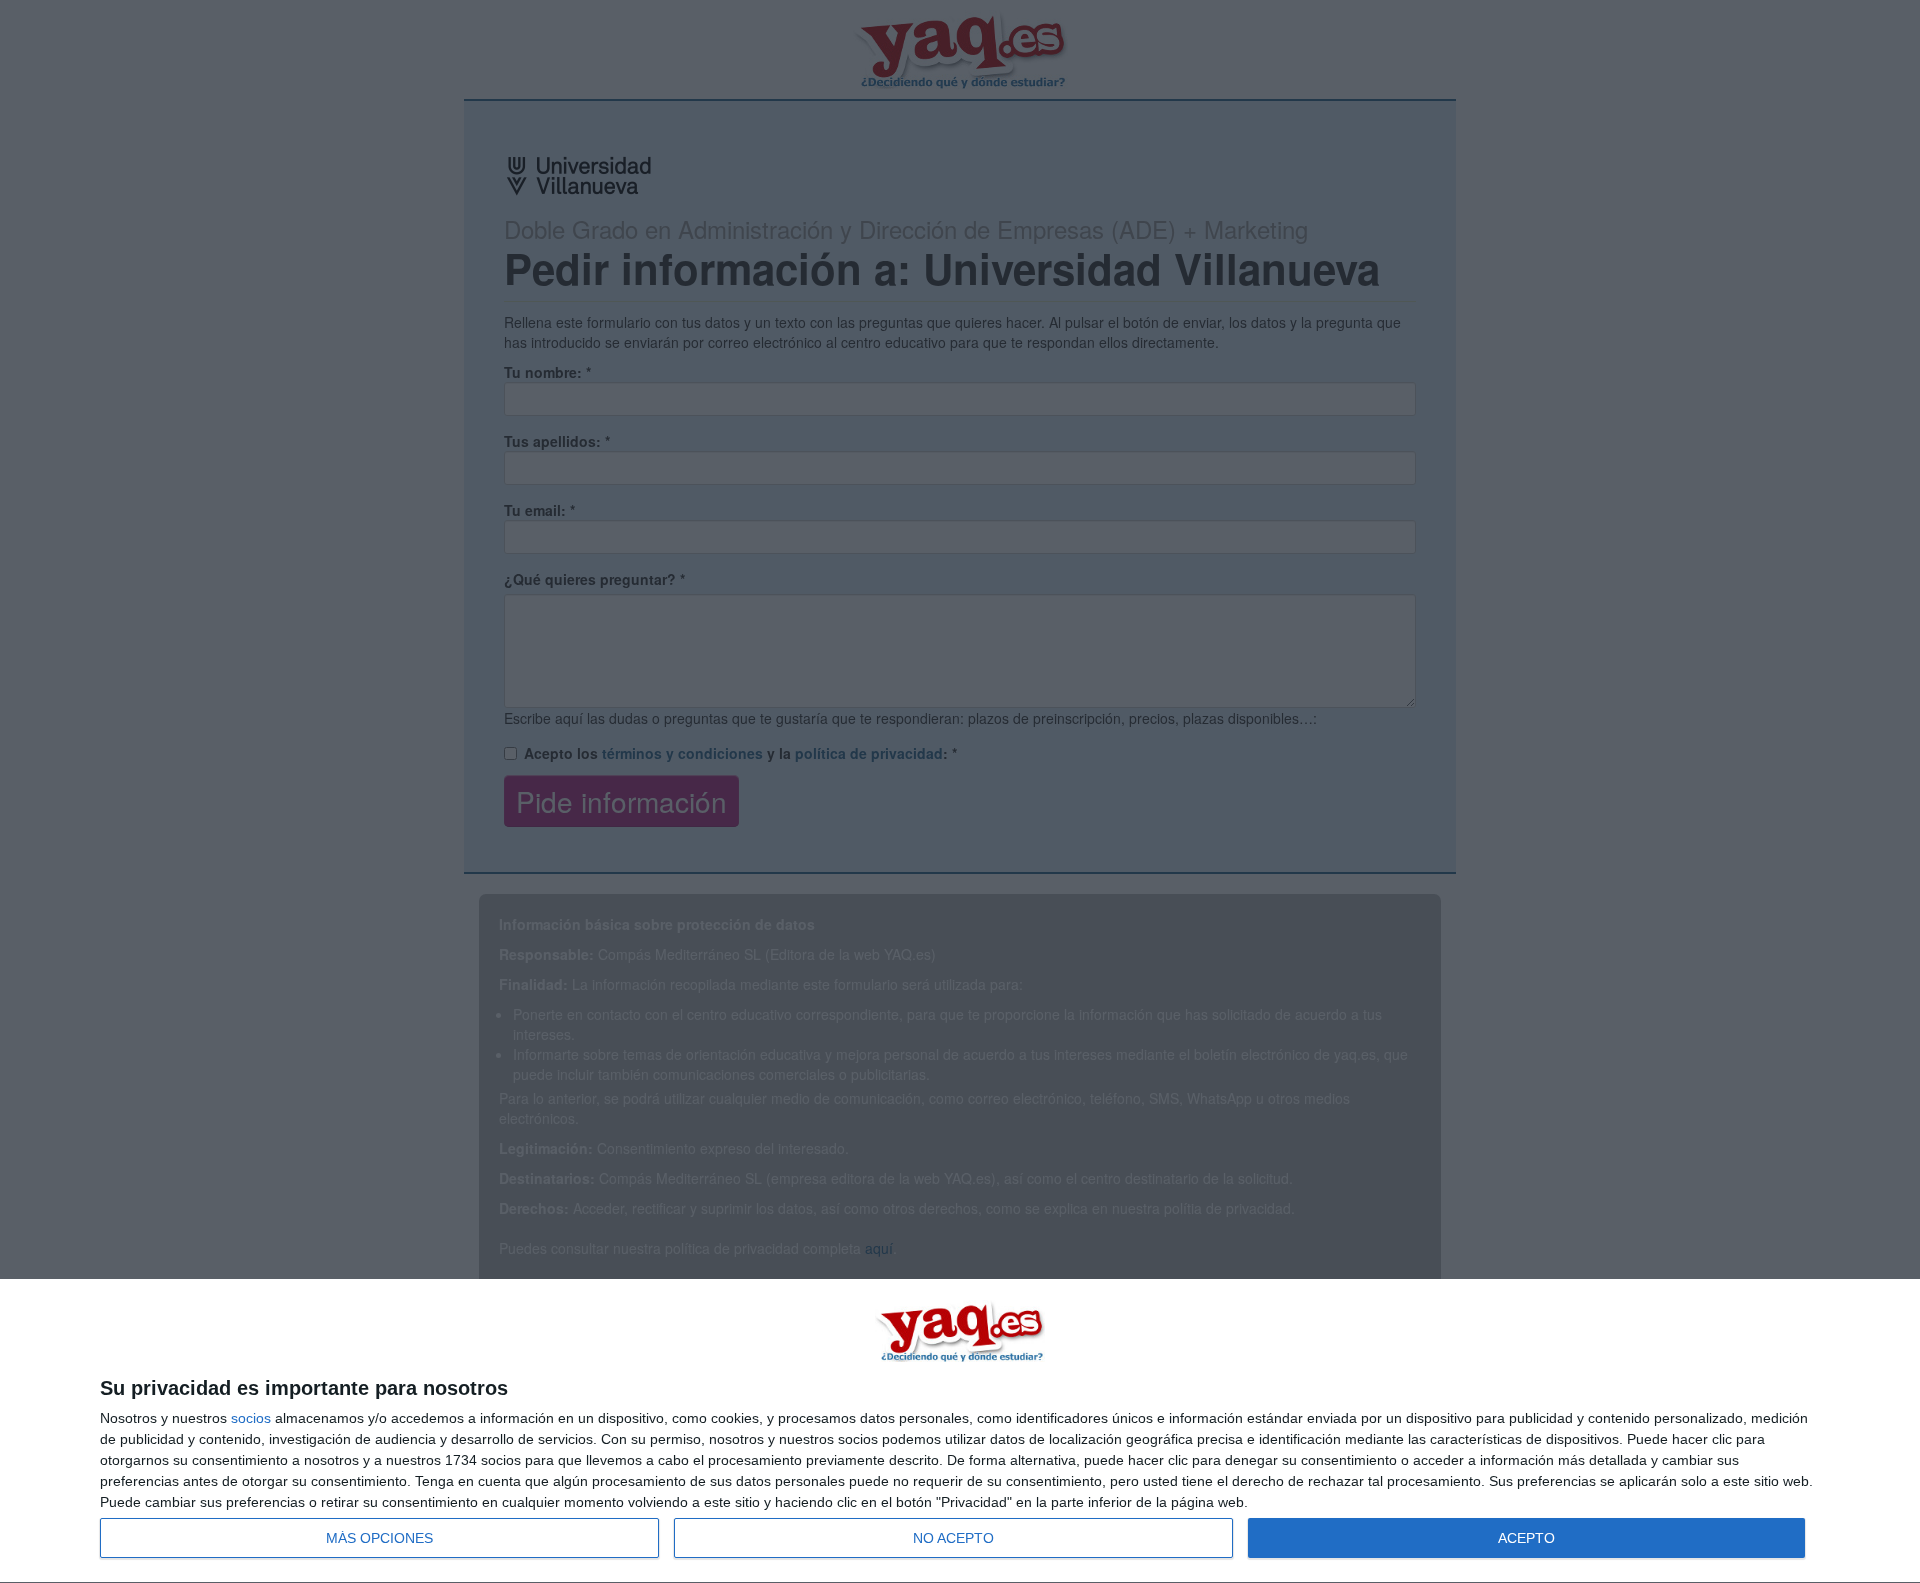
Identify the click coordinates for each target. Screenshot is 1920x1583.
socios (251, 1418)
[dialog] (960, 1431)
